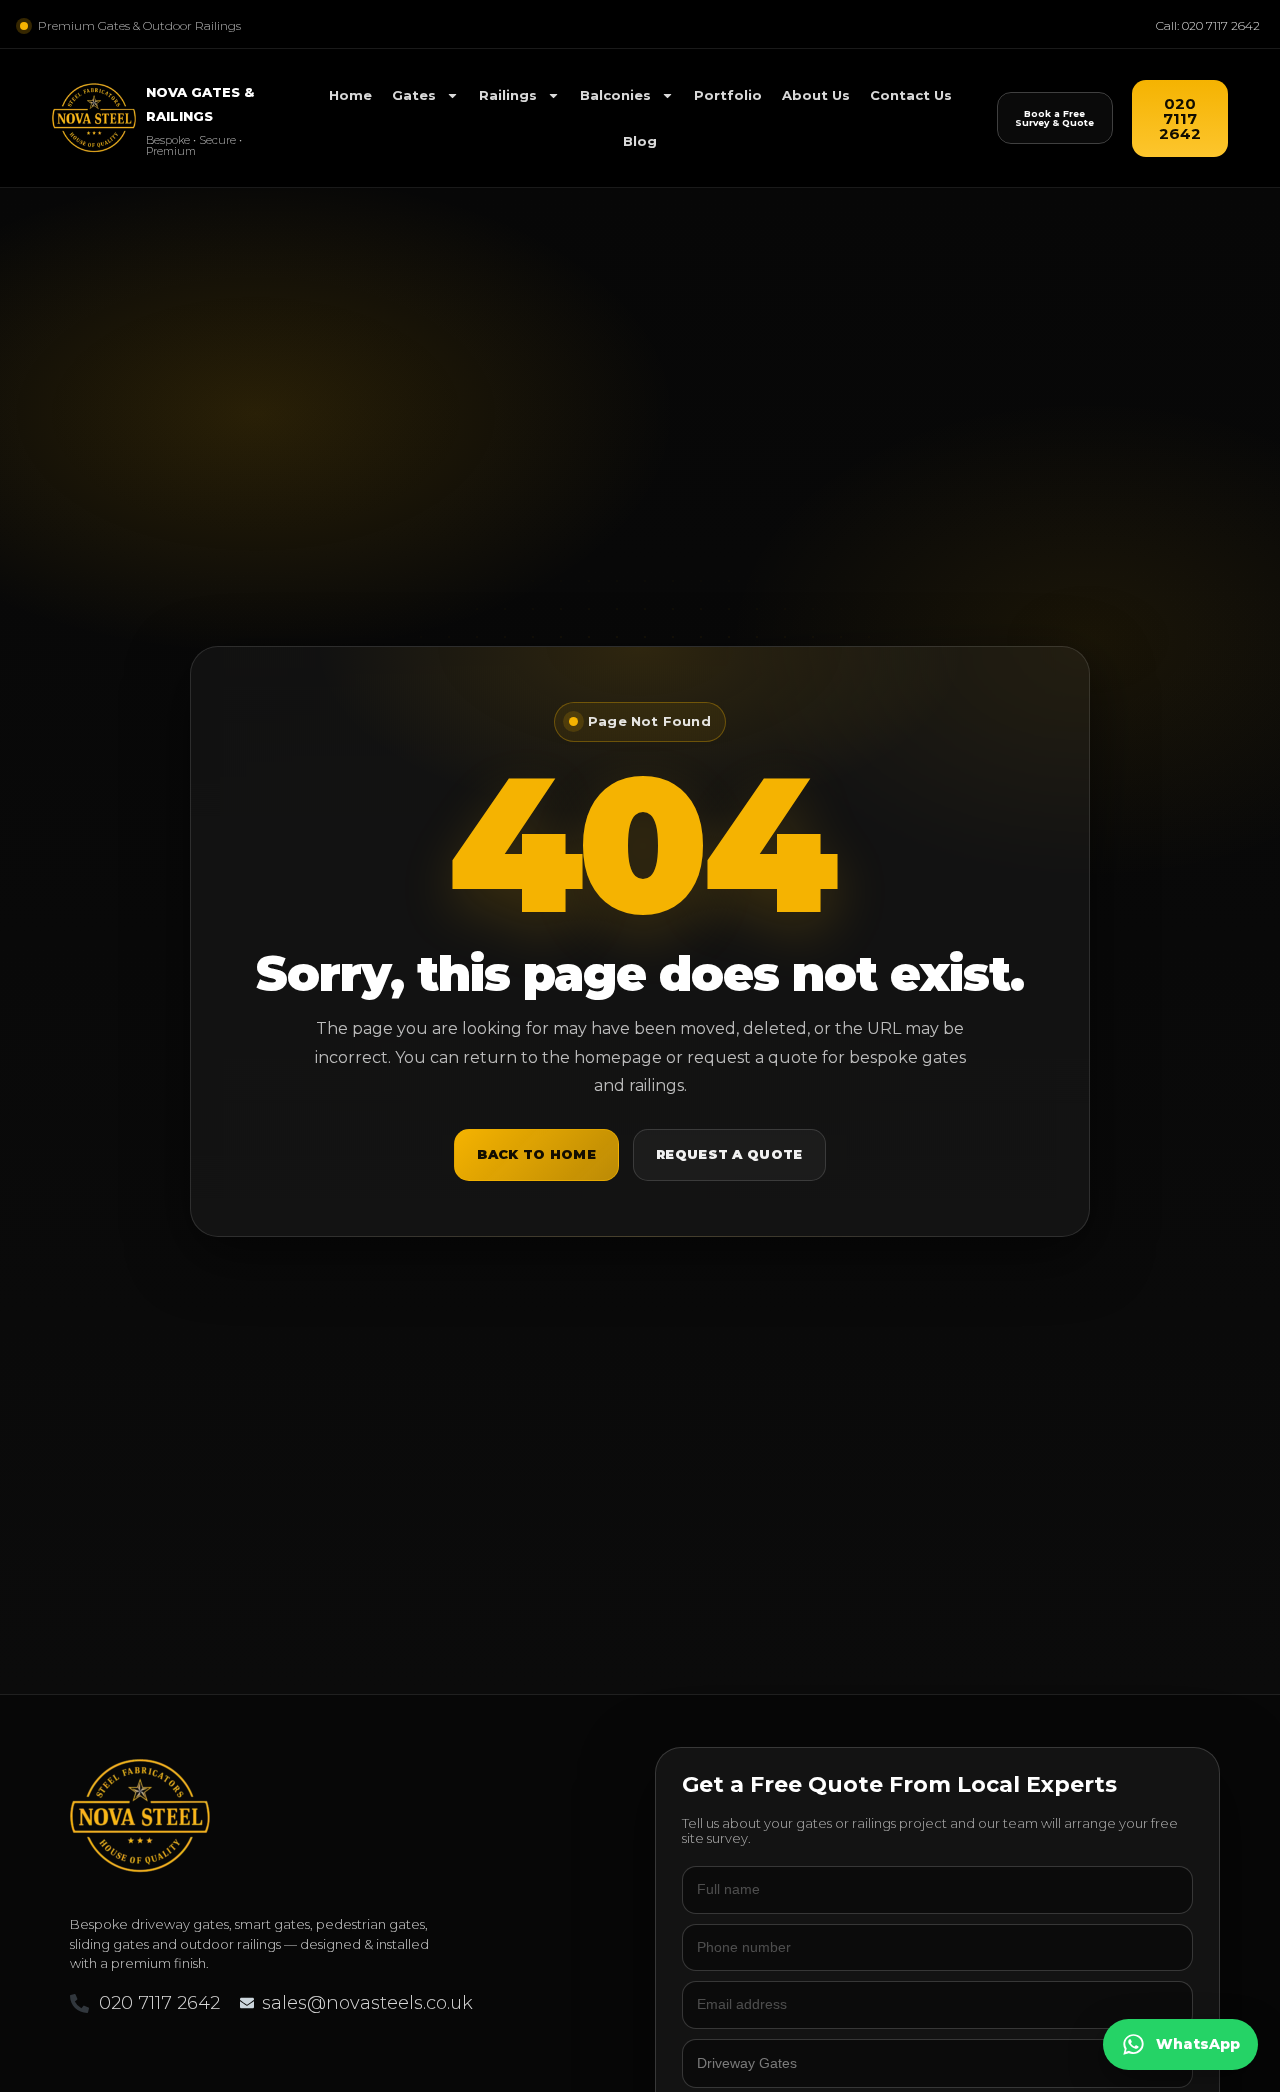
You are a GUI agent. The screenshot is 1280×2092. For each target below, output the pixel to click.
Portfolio (728, 95)
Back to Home (536, 1154)
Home (350, 95)
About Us (816, 95)
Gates (414, 95)
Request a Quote (729, 1154)
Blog (640, 141)
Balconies (615, 95)
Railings (508, 95)
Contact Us (911, 95)
